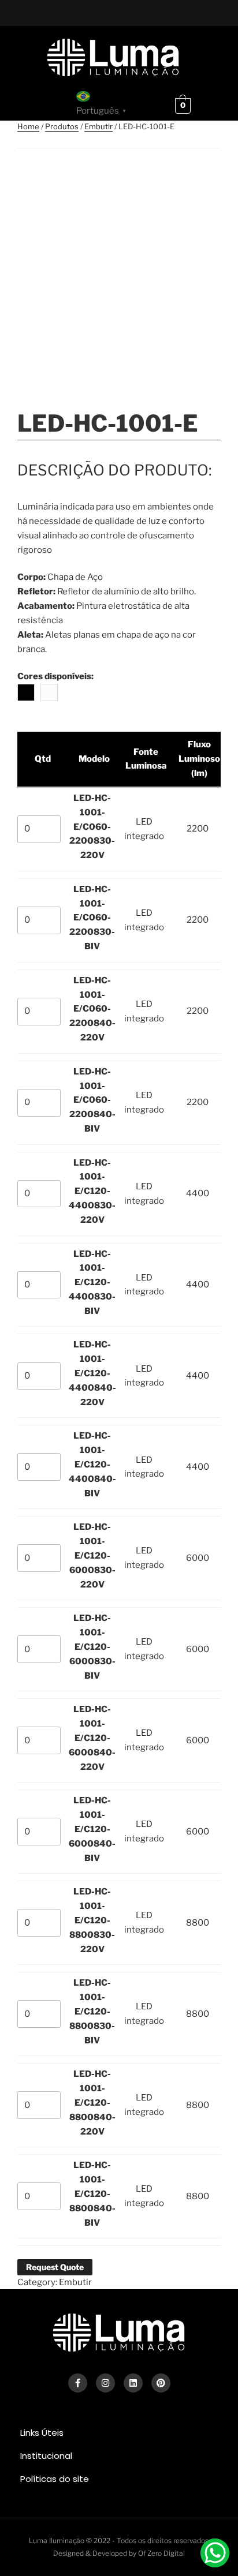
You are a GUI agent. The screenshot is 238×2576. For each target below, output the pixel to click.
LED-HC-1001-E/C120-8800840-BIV (92, 2194)
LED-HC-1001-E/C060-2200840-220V (92, 1009)
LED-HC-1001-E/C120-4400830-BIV (92, 1283)
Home (28, 126)
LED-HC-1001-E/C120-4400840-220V (92, 1373)
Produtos (62, 126)
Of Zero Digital (161, 2553)
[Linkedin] (133, 2383)
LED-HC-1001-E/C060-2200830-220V (92, 827)
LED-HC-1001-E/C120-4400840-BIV (92, 1465)
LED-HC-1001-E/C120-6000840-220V (92, 1738)
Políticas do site (55, 2479)
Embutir (98, 126)
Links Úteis (42, 2433)
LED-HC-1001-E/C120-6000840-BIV (92, 1829)
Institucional (46, 2456)
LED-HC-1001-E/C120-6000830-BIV (92, 1647)
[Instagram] (105, 2383)
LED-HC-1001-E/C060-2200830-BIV (92, 918)
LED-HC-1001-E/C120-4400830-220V (92, 1192)
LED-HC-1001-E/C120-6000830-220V (92, 1556)
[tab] (119, 2433)
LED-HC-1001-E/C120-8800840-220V (92, 2103)
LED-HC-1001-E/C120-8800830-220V (92, 1920)
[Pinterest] (161, 2383)
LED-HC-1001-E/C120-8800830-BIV (92, 2012)
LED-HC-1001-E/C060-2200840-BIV (92, 1100)
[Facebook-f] (78, 2383)
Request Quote (55, 2267)
